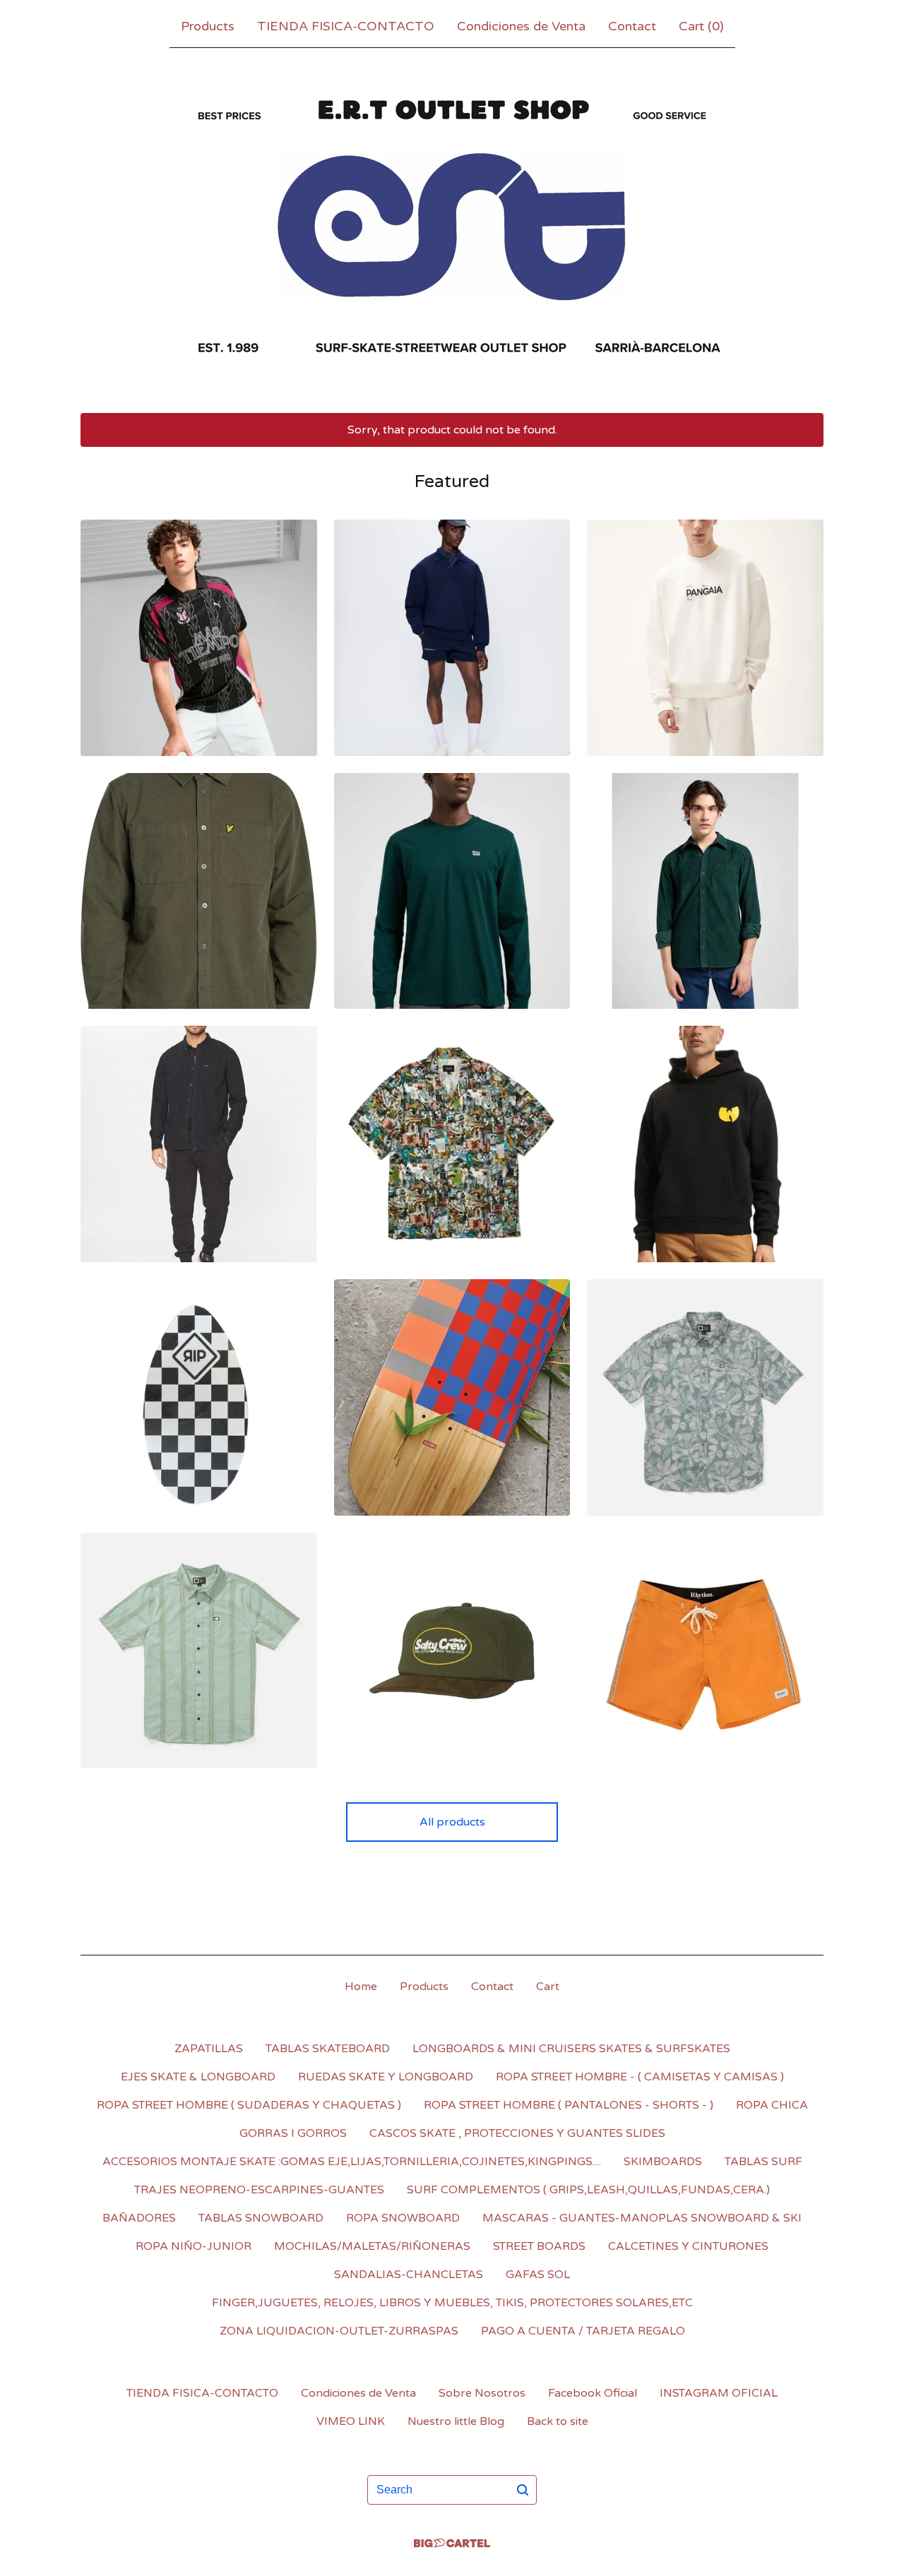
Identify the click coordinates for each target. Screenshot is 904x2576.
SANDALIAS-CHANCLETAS (409, 2275)
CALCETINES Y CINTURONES (688, 2246)
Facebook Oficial (593, 2393)
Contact (632, 26)
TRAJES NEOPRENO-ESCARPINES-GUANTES (259, 2190)
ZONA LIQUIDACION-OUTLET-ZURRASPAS (339, 2331)
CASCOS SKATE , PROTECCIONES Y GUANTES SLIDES (517, 2133)
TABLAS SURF (763, 2162)
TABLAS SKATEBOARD (328, 2049)
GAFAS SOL (538, 2275)
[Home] (452, 227)
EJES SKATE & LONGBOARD (198, 2077)
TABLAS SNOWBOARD (261, 2218)
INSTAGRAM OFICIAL (719, 2393)
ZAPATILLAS (209, 2049)
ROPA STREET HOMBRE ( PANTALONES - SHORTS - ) (569, 2105)
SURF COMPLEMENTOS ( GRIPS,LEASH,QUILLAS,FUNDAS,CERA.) (588, 2190)
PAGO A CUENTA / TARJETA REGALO (583, 2331)
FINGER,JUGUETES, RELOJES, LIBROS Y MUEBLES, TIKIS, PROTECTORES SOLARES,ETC (452, 2303)
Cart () (701, 26)
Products (208, 26)
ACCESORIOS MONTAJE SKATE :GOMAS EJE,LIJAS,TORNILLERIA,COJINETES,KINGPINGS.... (352, 2162)
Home (361, 1987)
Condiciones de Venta (521, 26)
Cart (548, 1987)
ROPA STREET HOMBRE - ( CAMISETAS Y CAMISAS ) (640, 2077)
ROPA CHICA (772, 2105)
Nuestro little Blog (456, 2421)
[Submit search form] (523, 2490)
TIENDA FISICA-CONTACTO (346, 26)
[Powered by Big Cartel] (452, 2543)
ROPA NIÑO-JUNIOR (194, 2246)
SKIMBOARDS (663, 2162)
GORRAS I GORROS (293, 2133)
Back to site (558, 2421)
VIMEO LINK (351, 2421)
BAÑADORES (139, 2218)
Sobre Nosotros (482, 2393)
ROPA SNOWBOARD (403, 2218)
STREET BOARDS (539, 2246)
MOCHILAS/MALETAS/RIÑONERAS (372, 2246)
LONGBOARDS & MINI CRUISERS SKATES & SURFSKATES (571, 2049)
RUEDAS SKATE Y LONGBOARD (386, 2077)
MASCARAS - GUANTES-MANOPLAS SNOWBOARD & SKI (642, 2218)
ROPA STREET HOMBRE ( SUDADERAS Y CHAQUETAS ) (249, 2105)
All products (452, 1822)
